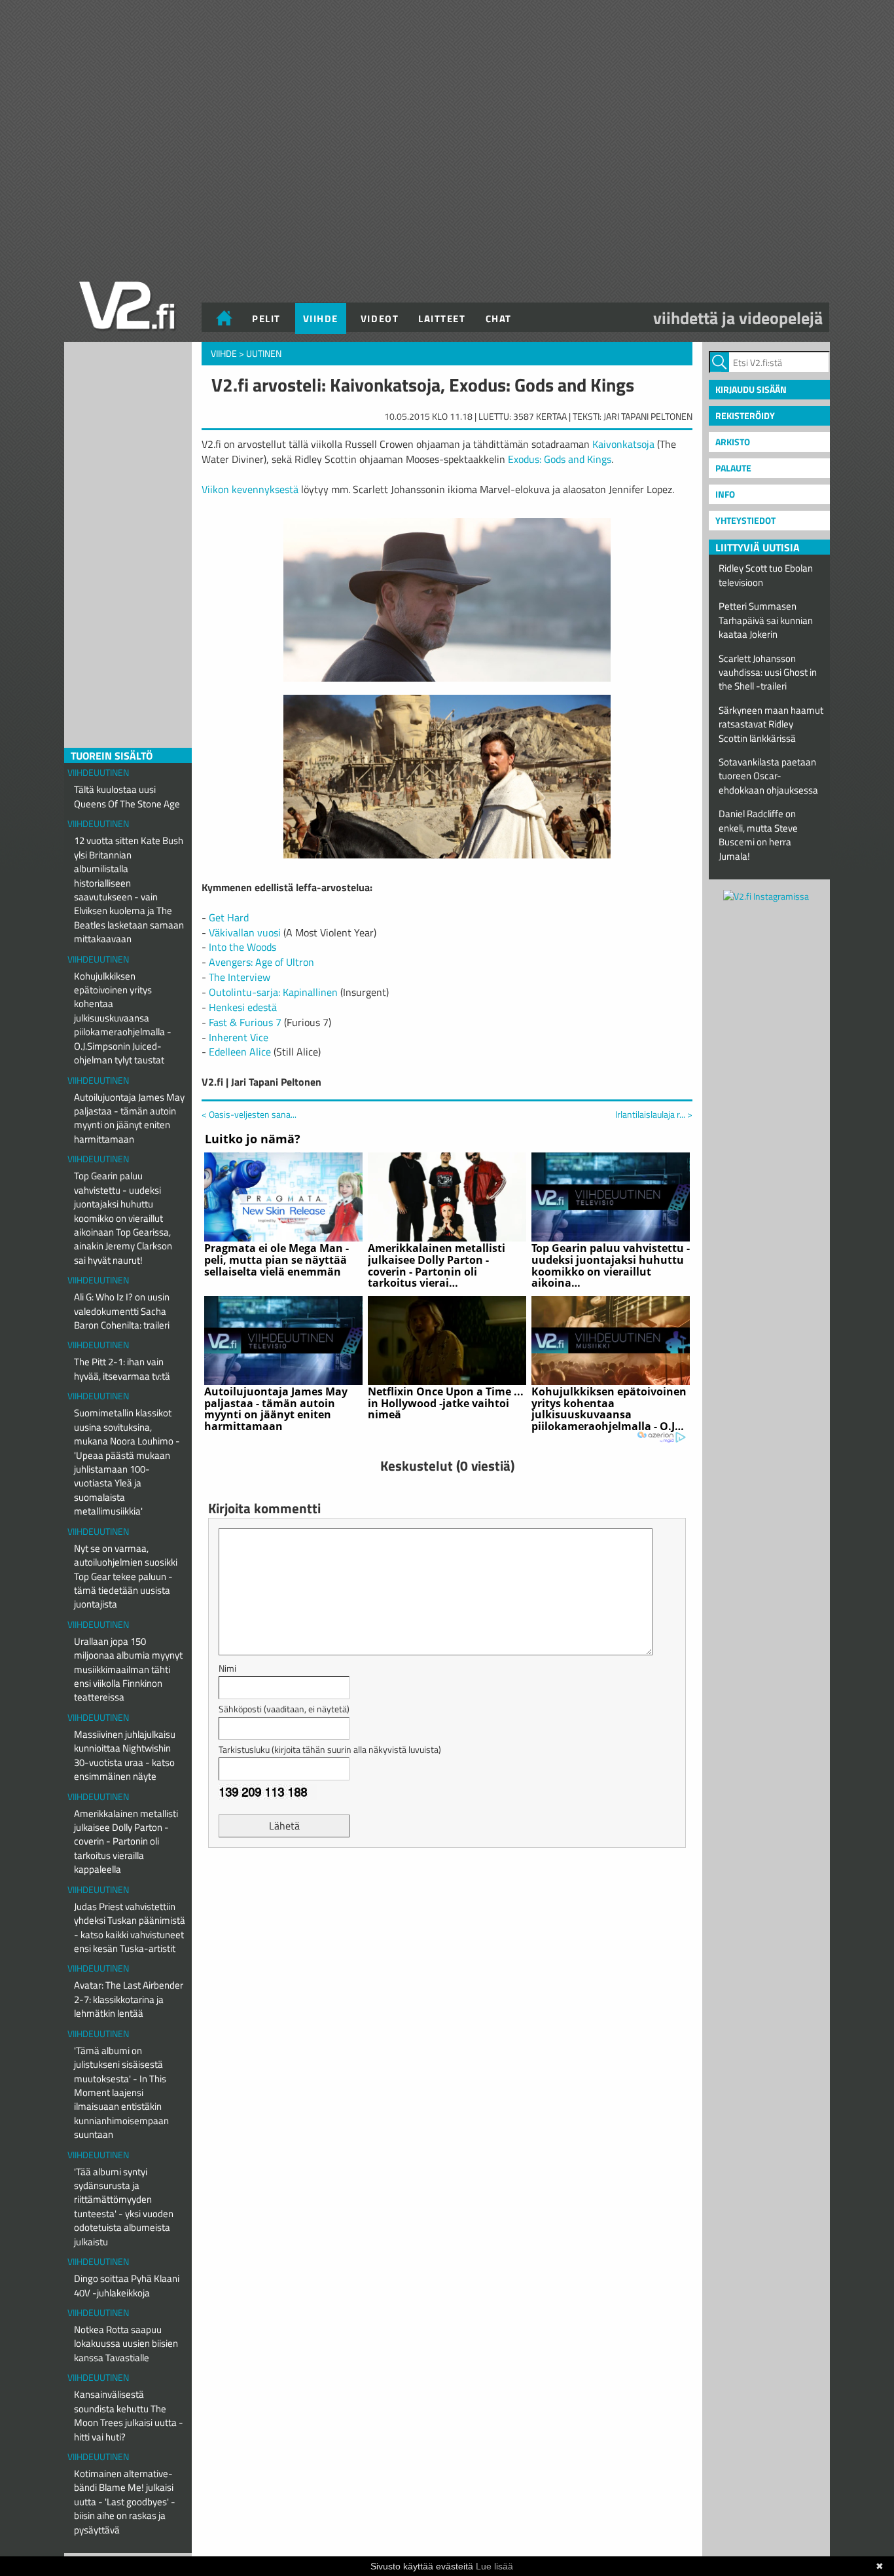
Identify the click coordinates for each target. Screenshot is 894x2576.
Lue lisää (494, 2566)
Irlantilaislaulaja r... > (654, 1114)
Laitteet (442, 319)
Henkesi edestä (243, 1007)
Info (725, 494)
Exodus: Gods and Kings (560, 459)
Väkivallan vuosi (245, 932)
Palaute (733, 468)
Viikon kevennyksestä (250, 489)
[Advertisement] (447, 1890)
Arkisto (733, 442)
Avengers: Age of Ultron (261, 962)
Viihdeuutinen (98, 772)
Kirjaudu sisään (751, 389)
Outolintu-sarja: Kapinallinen (273, 992)
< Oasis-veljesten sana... (249, 1114)
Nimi (227, 1668)
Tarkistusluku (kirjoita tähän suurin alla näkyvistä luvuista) (330, 1749)
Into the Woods (242, 947)
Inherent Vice (239, 1037)
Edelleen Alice (240, 1052)
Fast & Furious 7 (245, 1022)
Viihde (321, 319)
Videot (380, 319)
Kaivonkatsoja (623, 444)
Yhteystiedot (745, 520)
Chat (499, 319)
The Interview (240, 977)
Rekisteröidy (745, 415)
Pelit (266, 319)
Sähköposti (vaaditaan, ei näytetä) (284, 1709)
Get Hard (229, 917)
